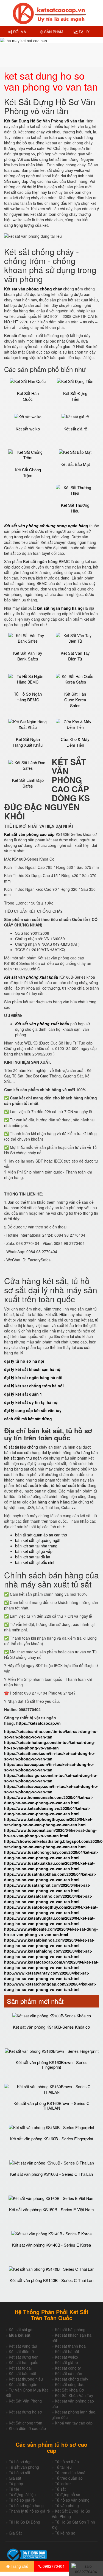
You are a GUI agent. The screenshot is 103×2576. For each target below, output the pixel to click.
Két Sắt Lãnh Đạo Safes (28, 783)
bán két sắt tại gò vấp (34, 1551)
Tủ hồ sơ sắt (20, 2473)
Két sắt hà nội (67, 2351)
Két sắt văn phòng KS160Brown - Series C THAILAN (51, 2105)
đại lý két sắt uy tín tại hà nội (31, 1402)
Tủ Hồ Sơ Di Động (24, 2522)
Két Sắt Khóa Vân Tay (74, 2395)
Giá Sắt (15, 2533)
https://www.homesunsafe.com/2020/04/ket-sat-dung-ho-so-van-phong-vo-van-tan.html (49, 1800)
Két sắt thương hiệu (26, 2379)
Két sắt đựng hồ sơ (25, 2412)
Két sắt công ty (68, 2368)
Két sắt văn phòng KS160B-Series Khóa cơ (51, 2027)
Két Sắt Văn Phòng (25, 2401)
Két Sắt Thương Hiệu (75, 508)
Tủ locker (63, 2483)
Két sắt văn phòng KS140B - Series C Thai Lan (51, 2280)
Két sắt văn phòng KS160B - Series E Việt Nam (51, 2209)
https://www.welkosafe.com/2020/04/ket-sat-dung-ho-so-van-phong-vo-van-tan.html (51, 1932)
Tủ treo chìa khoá (70, 2473)
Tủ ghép (16, 2483)
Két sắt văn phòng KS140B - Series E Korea (51, 2245)
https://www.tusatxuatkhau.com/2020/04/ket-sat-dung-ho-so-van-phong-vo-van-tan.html (49, 1866)
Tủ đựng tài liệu (22, 2494)
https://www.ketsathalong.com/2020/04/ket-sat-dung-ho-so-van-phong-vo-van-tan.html (48, 1954)
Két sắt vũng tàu (23, 2346)
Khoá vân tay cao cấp (74, 2423)
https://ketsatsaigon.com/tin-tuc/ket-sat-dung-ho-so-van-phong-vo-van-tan (51, 1778)
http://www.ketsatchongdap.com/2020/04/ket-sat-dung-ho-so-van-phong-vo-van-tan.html (50, 1987)
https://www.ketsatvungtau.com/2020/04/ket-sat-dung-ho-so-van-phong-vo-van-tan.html (49, 1921)
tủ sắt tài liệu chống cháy (26, 1447)
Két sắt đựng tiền (24, 2357)
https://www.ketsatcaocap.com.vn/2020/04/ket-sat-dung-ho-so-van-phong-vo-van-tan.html (51, 1965)
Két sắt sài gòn (22, 2329)
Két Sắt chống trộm (26, 2423)
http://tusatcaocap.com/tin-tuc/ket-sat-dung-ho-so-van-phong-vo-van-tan (49, 1767)
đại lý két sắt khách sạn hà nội (33, 1369)
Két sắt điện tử (21, 2351)
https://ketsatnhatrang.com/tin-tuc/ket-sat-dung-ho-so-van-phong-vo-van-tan (50, 1745)
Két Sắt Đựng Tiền (75, 396)
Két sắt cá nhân (69, 2373)
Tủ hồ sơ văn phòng (72, 2500)
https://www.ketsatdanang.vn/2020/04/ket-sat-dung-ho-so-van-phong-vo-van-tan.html (47, 1811)
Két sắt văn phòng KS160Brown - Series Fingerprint (52, 2065)
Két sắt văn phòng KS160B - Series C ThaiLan (51, 2174)
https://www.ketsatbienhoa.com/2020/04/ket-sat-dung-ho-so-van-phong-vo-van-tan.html (49, 1943)
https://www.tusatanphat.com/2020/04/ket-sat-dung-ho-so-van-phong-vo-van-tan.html (47, 1888)
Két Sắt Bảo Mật (75, 464)
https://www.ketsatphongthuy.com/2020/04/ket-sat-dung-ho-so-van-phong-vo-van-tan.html (48, 1822)
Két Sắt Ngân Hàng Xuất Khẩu (28, 742)
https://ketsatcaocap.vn (38, 1723)
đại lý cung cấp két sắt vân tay (33, 1410)
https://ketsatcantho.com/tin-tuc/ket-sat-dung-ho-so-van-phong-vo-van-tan (51, 1734)
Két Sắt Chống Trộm (28, 472)
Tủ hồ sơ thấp (67, 2462)
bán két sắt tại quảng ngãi (38, 1540)
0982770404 (53, 2566)
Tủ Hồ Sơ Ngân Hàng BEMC (28, 697)
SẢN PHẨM (53, 32)
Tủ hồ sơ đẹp (20, 2462)
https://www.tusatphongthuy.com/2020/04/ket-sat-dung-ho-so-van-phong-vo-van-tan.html (51, 1910)
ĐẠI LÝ (84, 32)
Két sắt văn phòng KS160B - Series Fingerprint (51, 2139)
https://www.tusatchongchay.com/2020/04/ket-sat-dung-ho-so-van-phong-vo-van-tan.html (51, 1855)
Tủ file (14, 2489)
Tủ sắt (60, 2489)
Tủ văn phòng (67, 2505)
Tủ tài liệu (63, 2467)
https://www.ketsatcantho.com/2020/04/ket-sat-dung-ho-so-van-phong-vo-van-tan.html (48, 1899)
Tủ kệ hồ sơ (65, 2533)
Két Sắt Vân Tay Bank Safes (28, 656)
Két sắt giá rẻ (75, 429)
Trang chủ (19, 2566)
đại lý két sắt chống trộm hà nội (34, 1386)
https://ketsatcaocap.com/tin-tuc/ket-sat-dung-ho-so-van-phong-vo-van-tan (51, 1789)
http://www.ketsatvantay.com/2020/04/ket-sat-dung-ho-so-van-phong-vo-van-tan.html (47, 1976)
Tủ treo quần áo (69, 2478)
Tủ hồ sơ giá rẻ (22, 2500)
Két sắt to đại (20, 2368)
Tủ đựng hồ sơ (68, 2494)
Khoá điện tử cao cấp (27, 2428)
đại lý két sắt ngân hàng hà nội (33, 1377)
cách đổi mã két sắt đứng (28, 1419)
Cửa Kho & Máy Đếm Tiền (75, 742)
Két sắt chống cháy (72, 2379)
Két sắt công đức (70, 2384)
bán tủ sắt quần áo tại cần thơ (41, 1535)
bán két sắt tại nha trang (36, 1546)
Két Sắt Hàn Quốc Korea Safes (75, 700)
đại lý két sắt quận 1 (23, 1394)
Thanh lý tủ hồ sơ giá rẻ (29, 2511)
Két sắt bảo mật (23, 2373)
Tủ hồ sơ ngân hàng (26, 2505)
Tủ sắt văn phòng (24, 2467)
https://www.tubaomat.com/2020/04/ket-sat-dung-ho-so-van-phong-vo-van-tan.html (50, 1833)
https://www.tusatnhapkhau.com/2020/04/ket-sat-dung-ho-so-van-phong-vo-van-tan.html (50, 1877)
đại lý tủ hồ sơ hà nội (24, 1361)
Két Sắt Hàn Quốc (28, 396)
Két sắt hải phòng (70, 2329)
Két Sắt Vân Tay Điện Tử (75, 656)
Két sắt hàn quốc (23, 2362)
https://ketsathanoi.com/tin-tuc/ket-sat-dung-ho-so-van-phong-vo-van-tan (50, 1756)
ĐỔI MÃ (19, 32)
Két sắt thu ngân (23, 2384)
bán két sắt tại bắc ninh (35, 1562)
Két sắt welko (28, 429)
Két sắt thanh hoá (70, 2346)
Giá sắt (15, 2478)
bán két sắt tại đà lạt (33, 1557)
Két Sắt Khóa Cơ (69, 2390)
